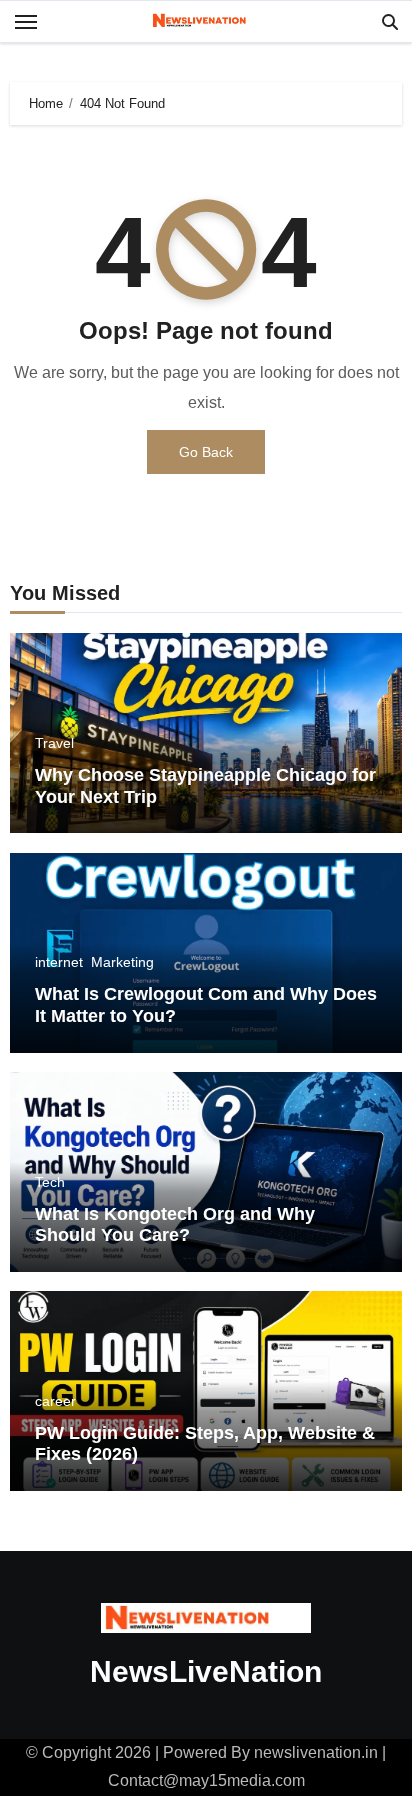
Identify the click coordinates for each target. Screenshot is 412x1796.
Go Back (206, 452)
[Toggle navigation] (26, 22)
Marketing (122, 962)
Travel (54, 743)
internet (59, 962)
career (55, 1401)
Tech (50, 1182)
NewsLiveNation (206, 1671)
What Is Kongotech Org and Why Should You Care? (175, 1225)
